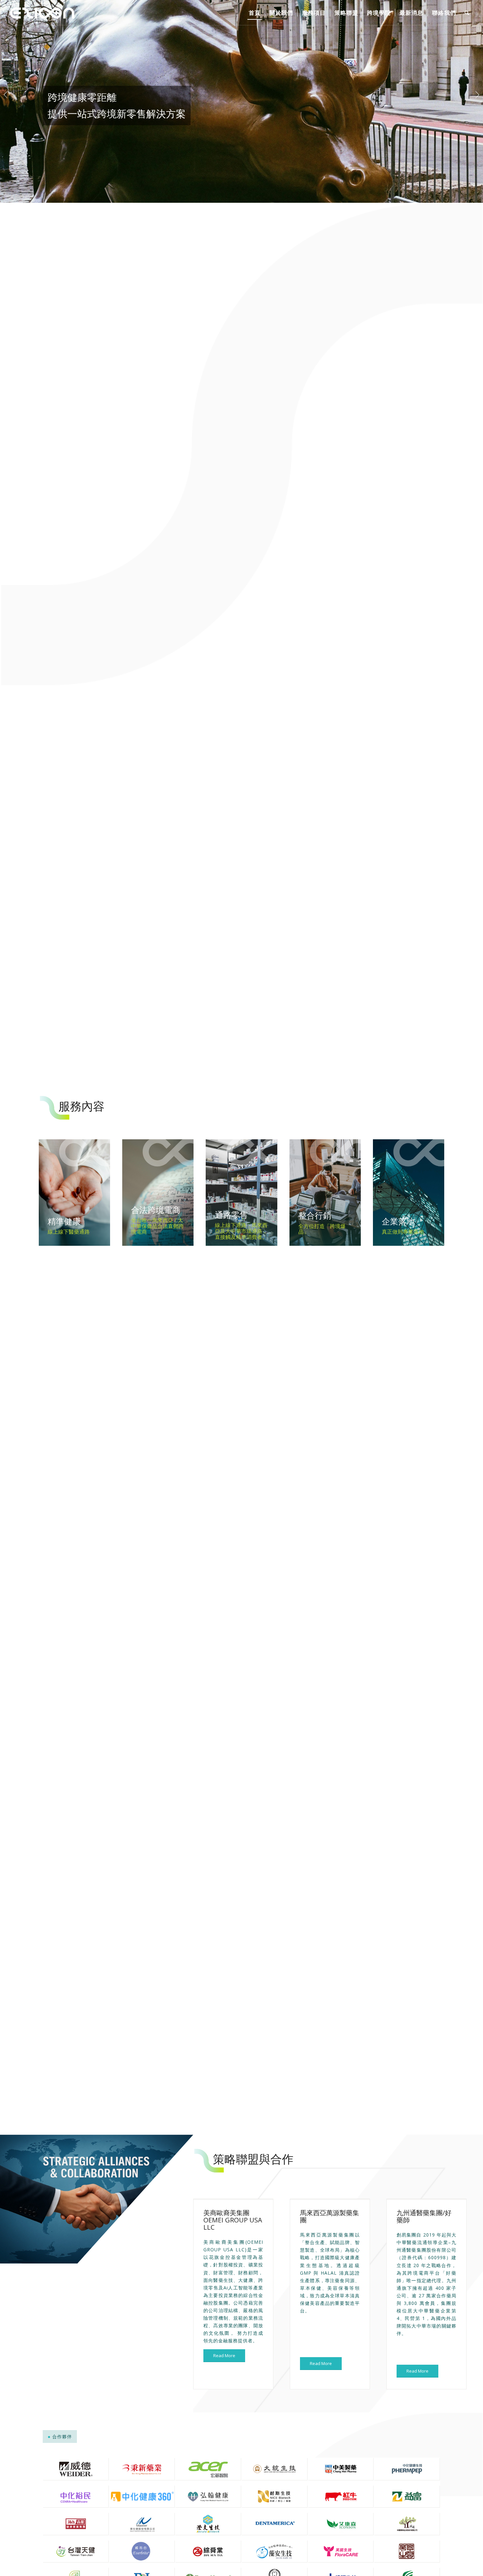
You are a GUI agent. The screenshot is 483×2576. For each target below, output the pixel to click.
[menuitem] (255, 13)
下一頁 (477, 95)
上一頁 (6, 95)
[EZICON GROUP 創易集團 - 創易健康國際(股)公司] (43, 13)
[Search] (467, 13)
